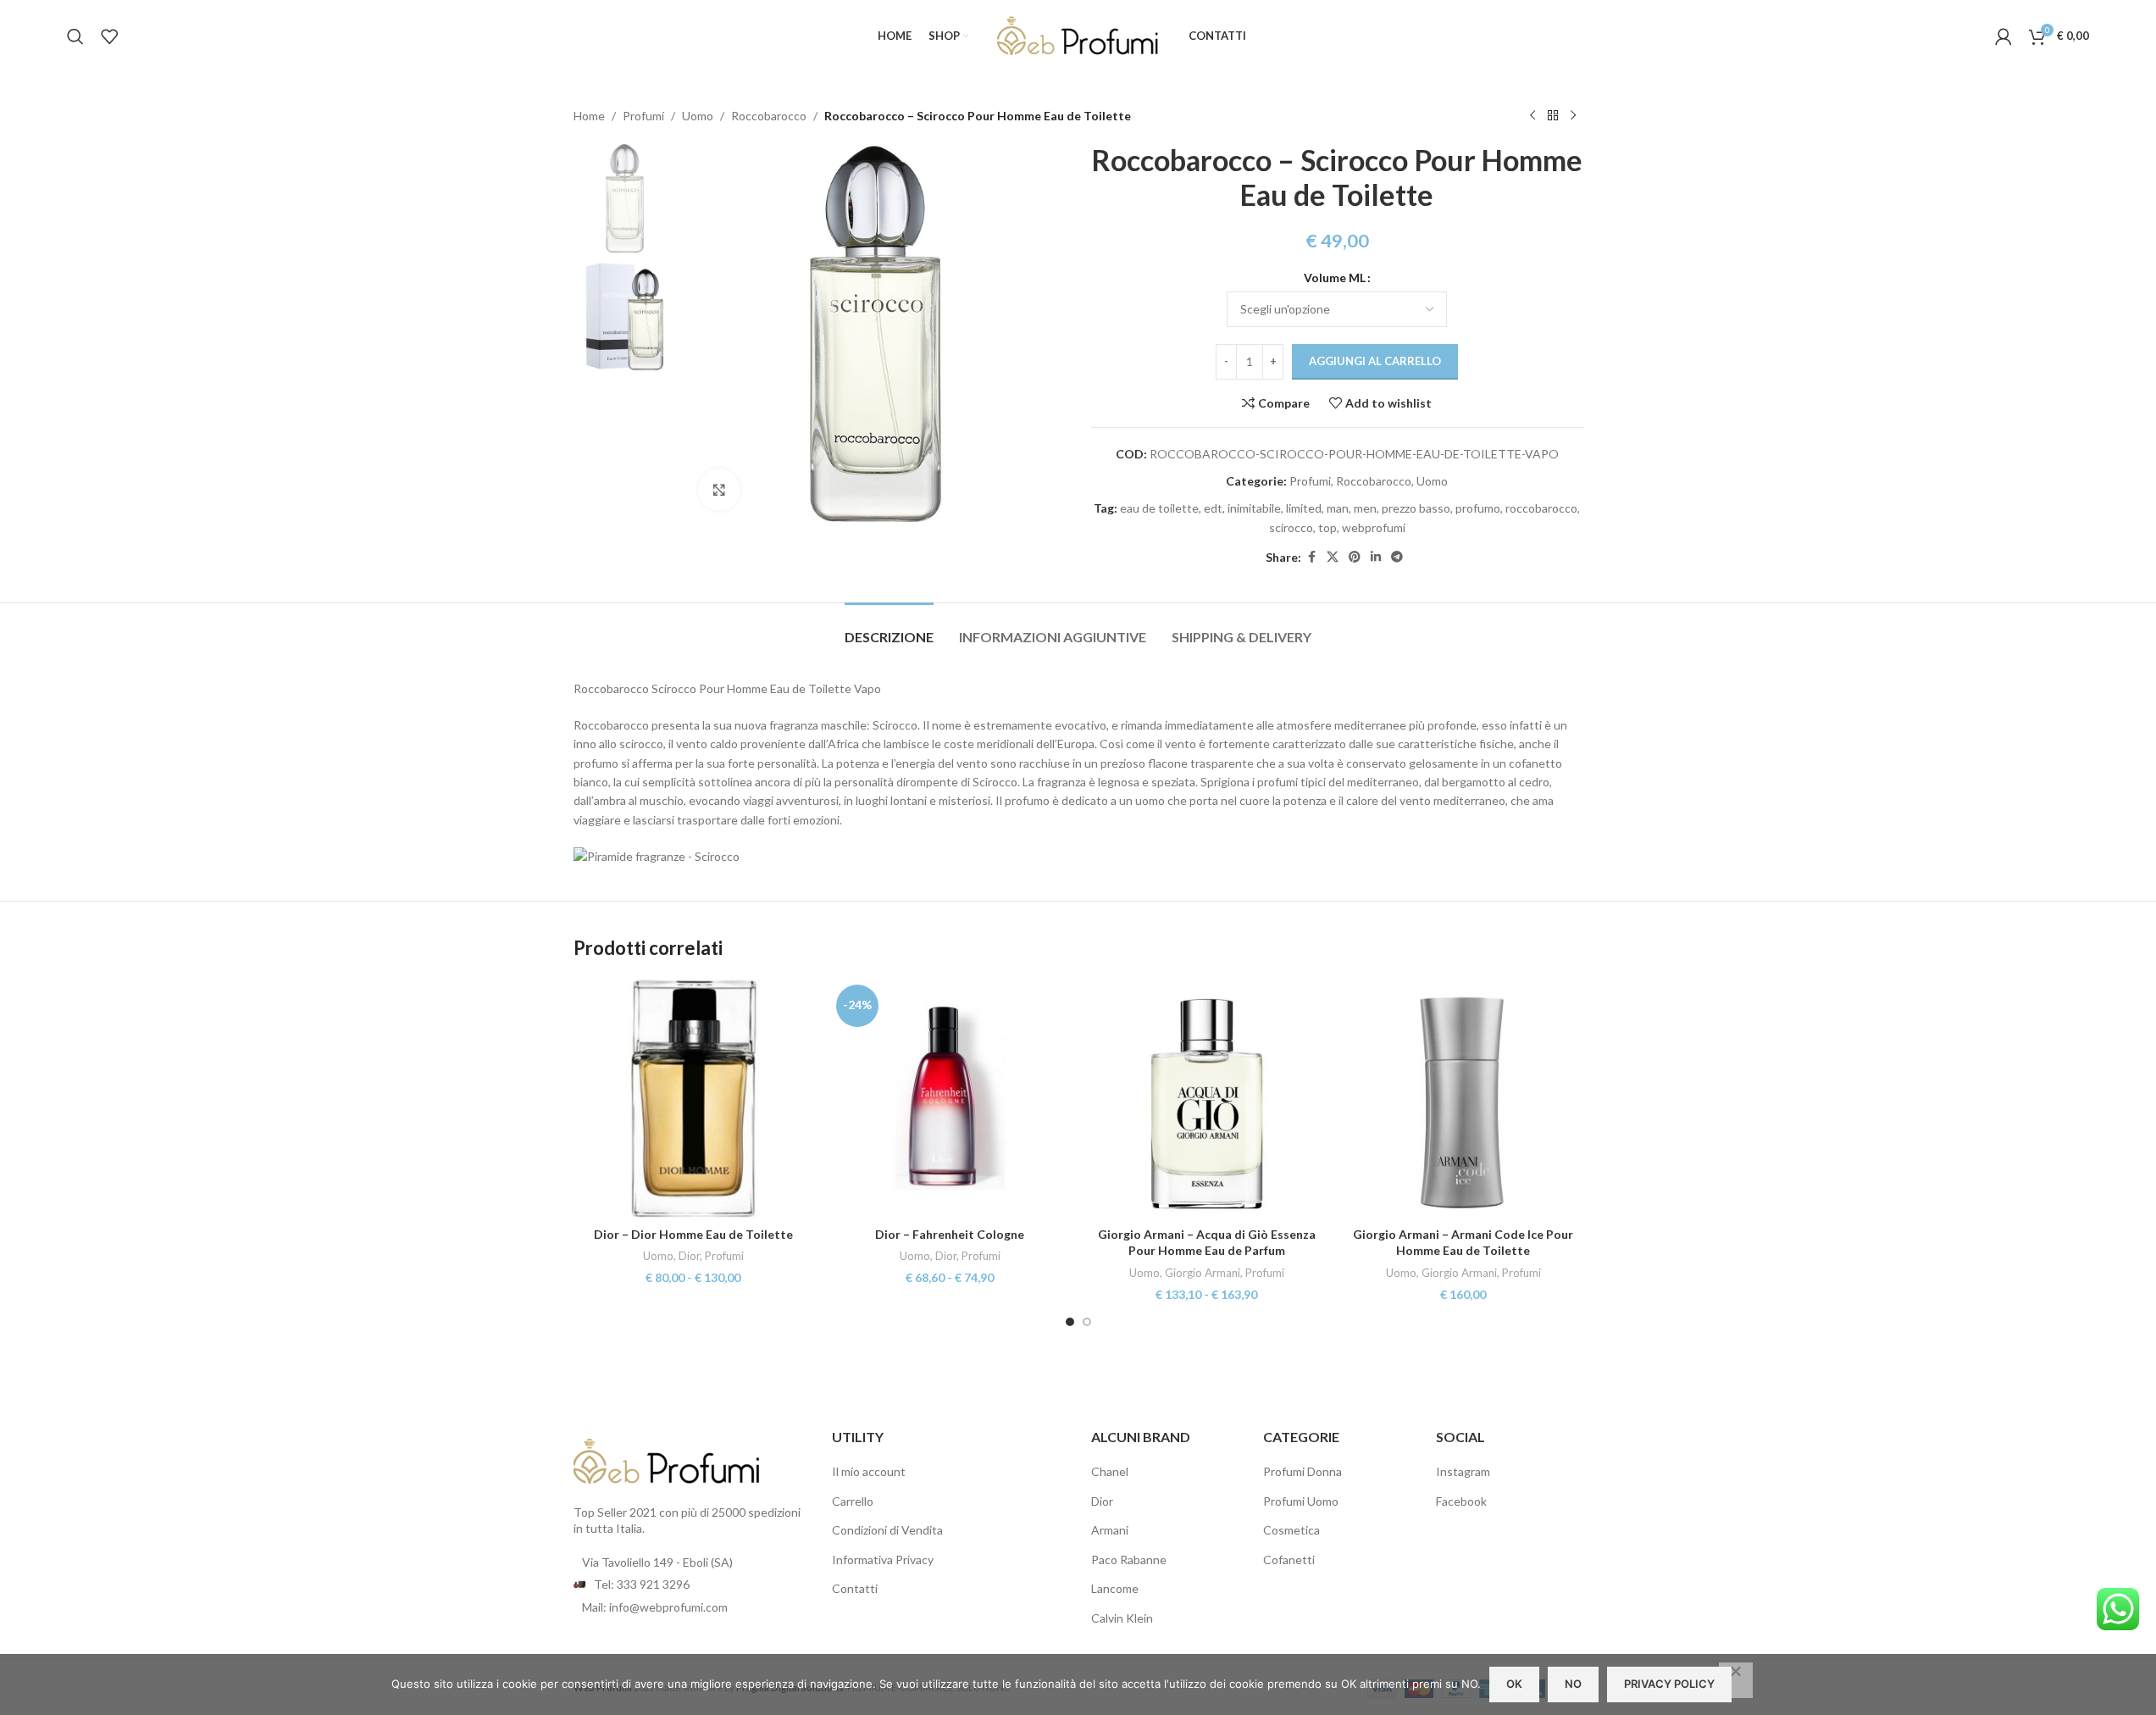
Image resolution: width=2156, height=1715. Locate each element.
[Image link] (667, 1460)
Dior (689, 1256)
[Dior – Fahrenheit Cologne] (950, 1099)
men (1365, 508)
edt (1213, 508)
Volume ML (1335, 278)
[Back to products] (1553, 116)
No (1573, 1684)
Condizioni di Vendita (887, 1530)
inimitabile (1254, 508)
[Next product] (1573, 116)
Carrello (853, 1501)
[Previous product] (1532, 116)
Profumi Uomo (1301, 1501)
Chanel (1110, 1471)
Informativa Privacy (883, 1560)
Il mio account (869, 1471)
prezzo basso (1416, 508)
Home (589, 116)
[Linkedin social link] (1376, 557)
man (1338, 508)
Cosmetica (1291, 1530)
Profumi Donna (1302, 1471)
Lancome (1115, 1588)
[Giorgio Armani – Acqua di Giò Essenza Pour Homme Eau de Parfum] (1207, 1099)
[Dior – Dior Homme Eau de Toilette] (693, 1099)
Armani (1110, 1530)
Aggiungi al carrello (1375, 361)
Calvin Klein (1122, 1618)
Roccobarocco (769, 116)
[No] (1736, 1680)
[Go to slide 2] (1087, 1322)
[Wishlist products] (109, 36)
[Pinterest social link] (1355, 557)
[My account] (2004, 36)
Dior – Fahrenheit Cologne (950, 1234)
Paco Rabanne (1129, 1560)
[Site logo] (1078, 34)
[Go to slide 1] (1070, 1322)
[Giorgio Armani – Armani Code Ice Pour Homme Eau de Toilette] (1463, 1099)
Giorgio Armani (1203, 1273)
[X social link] (1333, 557)
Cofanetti (1289, 1560)
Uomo (698, 116)
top (1327, 527)
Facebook (1461, 1501)
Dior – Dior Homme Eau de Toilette (693, 1234)
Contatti (855, 1588)
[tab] (889, 628)
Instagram (1463, 1471)
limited (1304, 508)
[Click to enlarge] (719, 490)
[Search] (75, 36)
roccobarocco (1541, 508)
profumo (1478, 508)
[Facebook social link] (1311, 557)
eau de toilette (1159, 508)
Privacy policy (1669, 1684)
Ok (1514, 1684)
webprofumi (1374, 527)
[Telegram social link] (1397, 557)
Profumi (643, 116)
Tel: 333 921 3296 (642, 1584)
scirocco (1291, 527)
